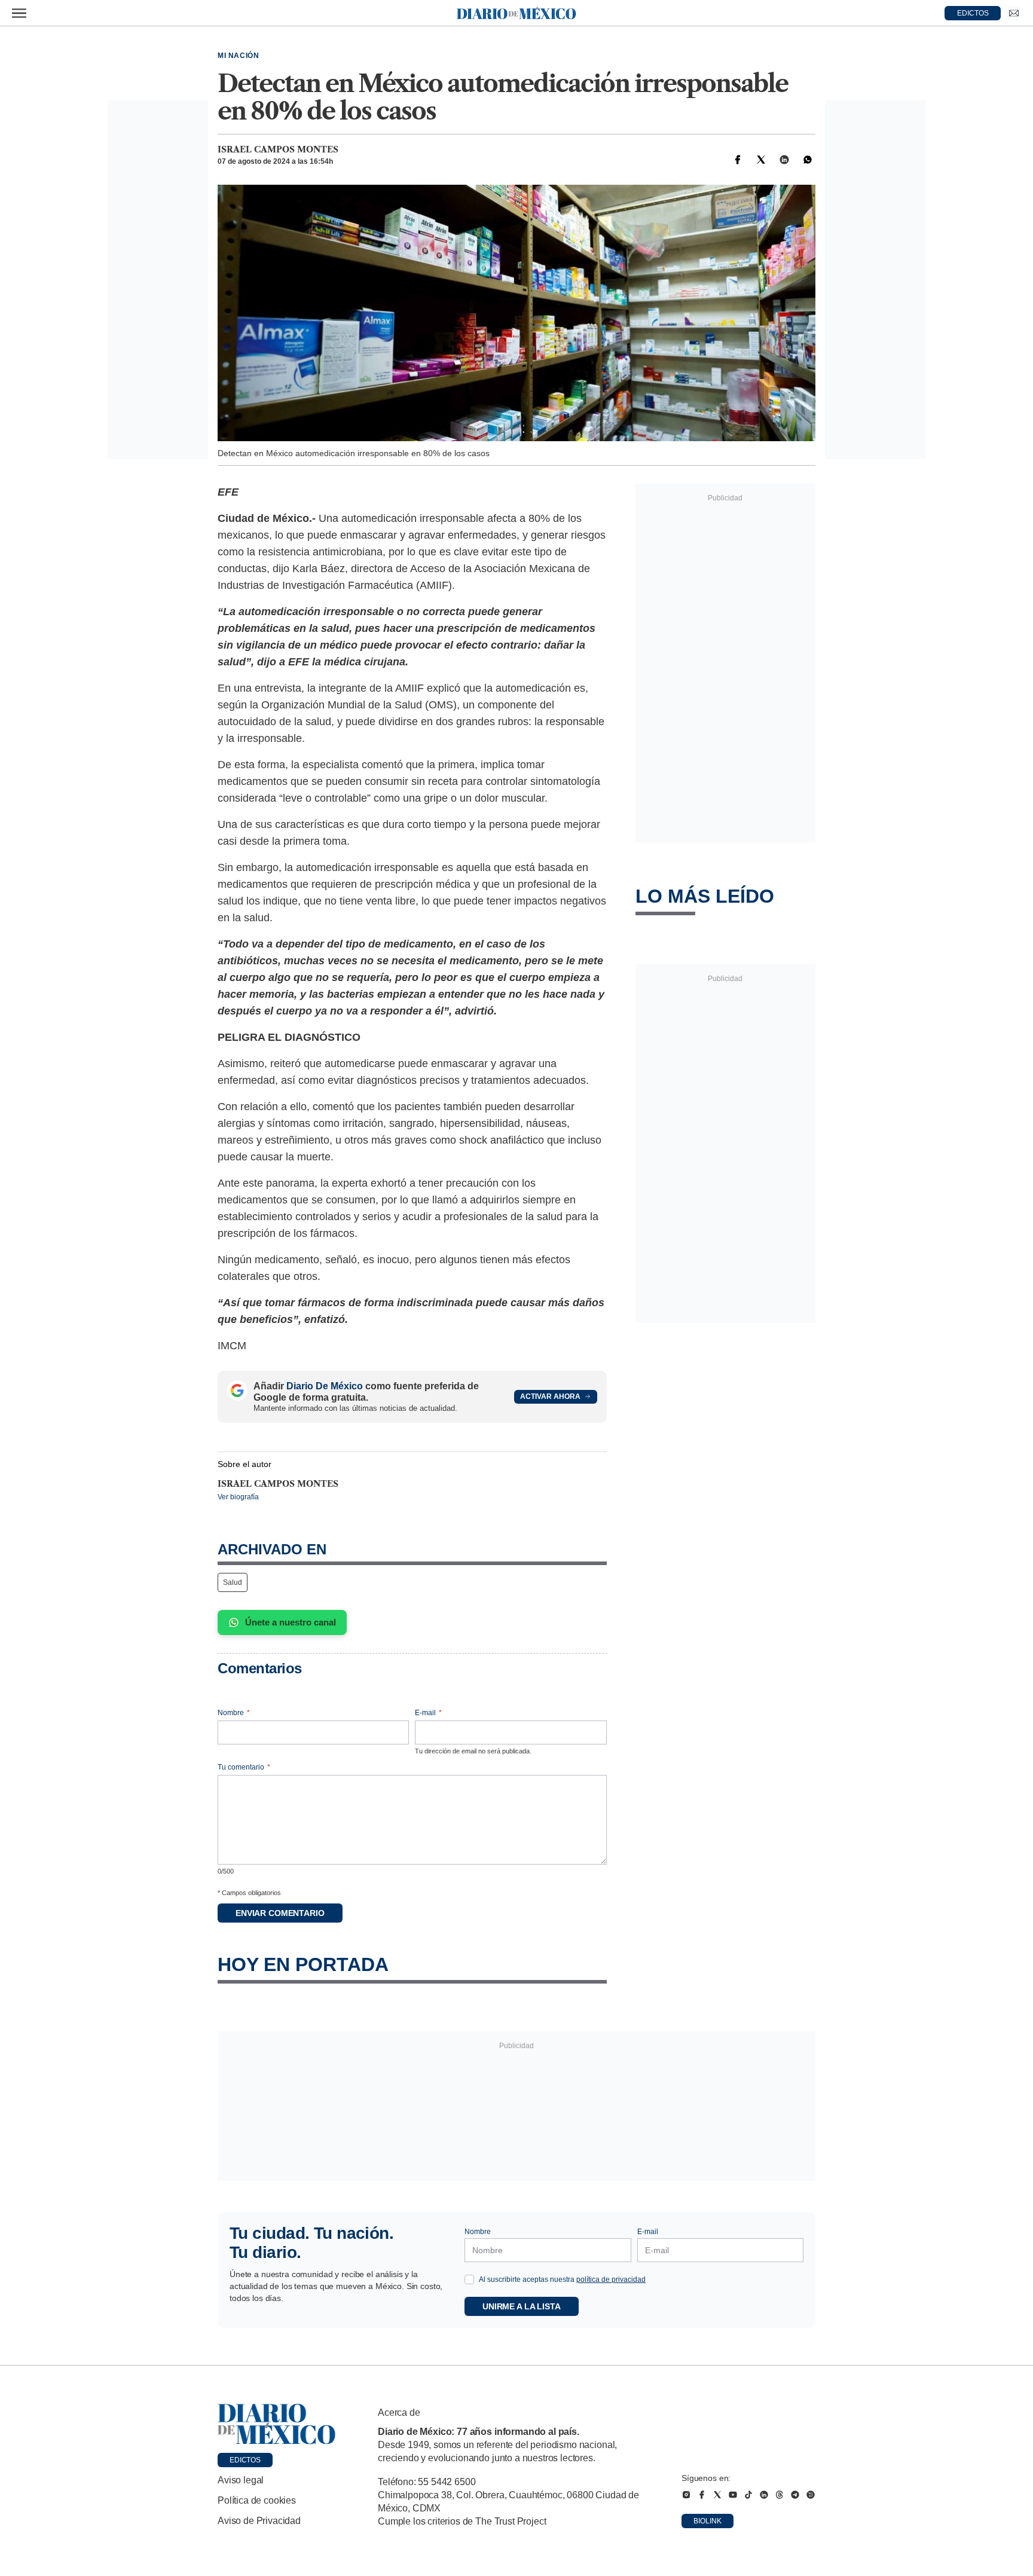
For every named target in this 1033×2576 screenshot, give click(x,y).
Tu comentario (244, 1767)
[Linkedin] (784, 160)
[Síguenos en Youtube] (733, 2495)
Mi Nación (238, 56)
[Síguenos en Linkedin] (764, 2495)
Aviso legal (241, 2480)
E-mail (428, 1713)
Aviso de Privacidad (259, 2521)
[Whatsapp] (808, 160)
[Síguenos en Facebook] (702, 2495)
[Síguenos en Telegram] (795, 2495)
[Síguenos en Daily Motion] (811, 2495)
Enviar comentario (280, 1913)
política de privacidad (611, 2279)
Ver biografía (238, 1497)
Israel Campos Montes (278, 149)
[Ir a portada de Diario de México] (277, 2424)
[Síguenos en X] (717, 2495)
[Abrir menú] (19, 13)
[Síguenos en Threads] (780, 2495)
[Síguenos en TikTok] (748, 2495)
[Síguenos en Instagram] (686, 2495)
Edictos (245, 2460)
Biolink (707, 2521)
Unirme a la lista (522, 2306)
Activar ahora (550, 1397)
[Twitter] (761, 160)
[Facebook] (738, 160)
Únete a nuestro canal (291, 1622)
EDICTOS (973, 13)
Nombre (234, 1713)
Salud (233, 1582)
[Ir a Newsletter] (1014, 13)
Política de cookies (257, 2500)
